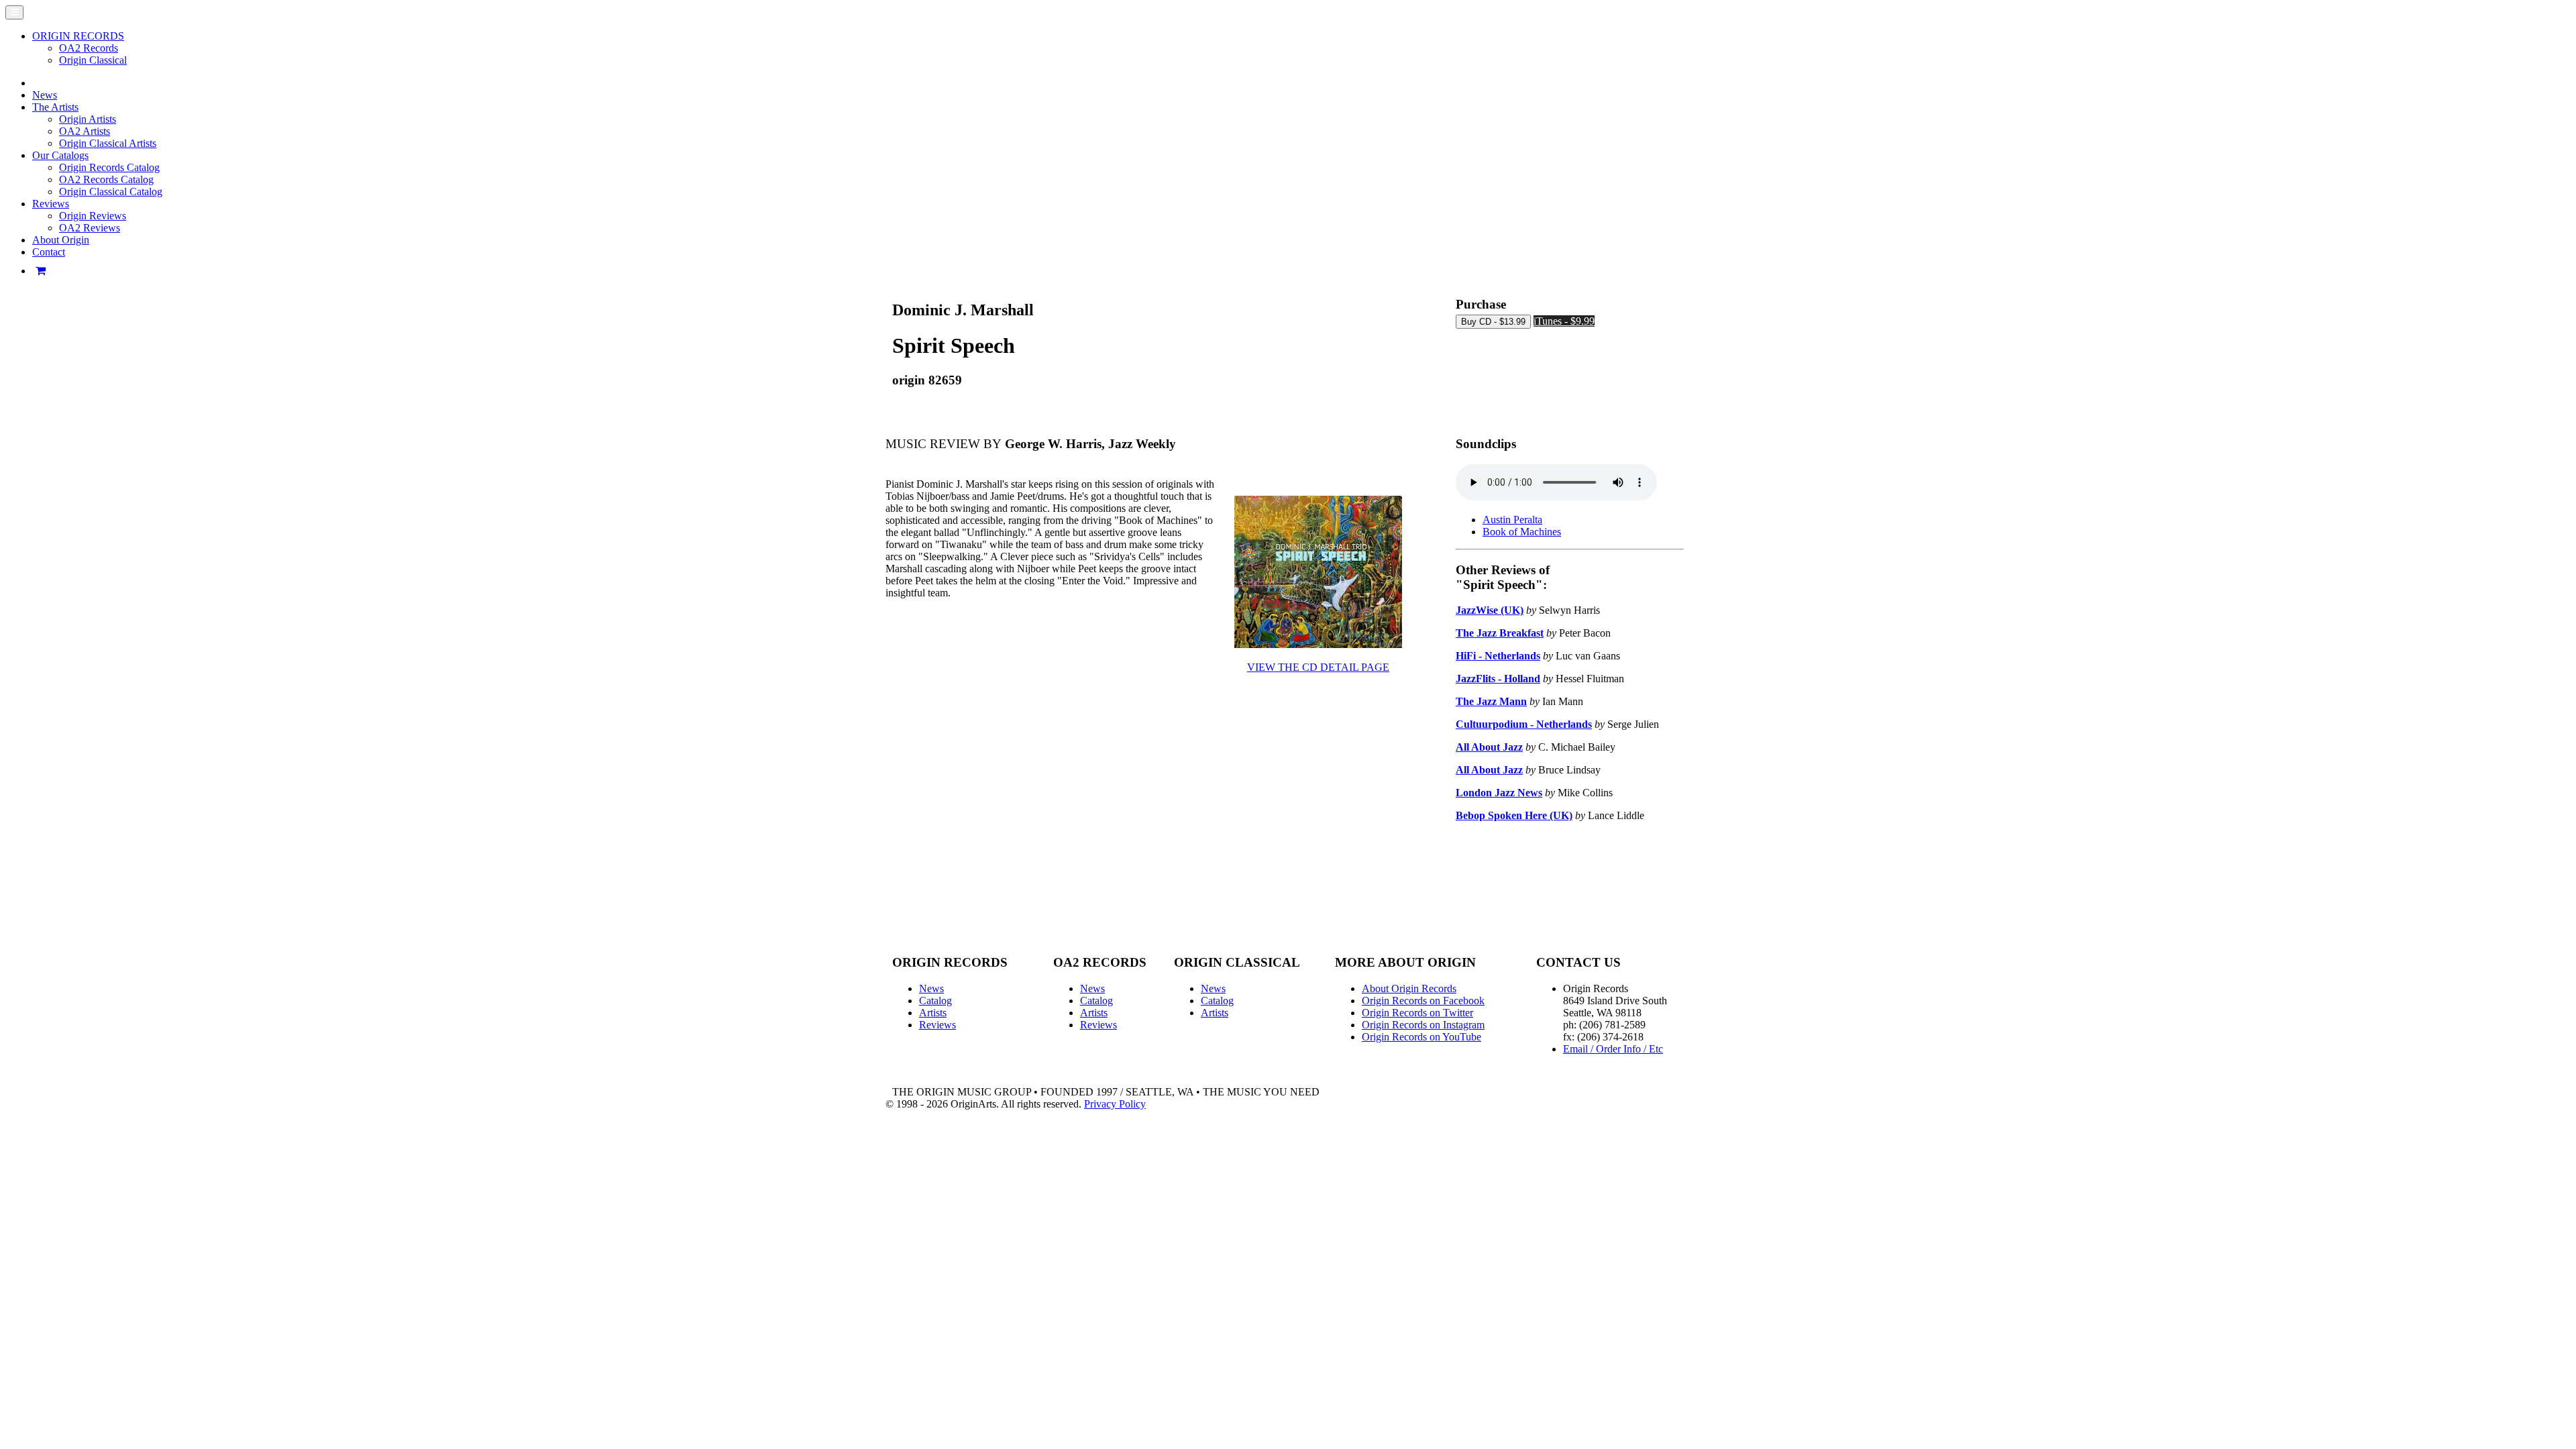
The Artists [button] (55, 107)
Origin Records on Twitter (1417, 1013)
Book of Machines (1522, 532)
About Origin (61, 240)
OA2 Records (89, 48)
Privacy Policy (1115, 1104)
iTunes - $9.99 (1564, 321)
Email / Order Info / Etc (1613, 1049)
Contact (49, 252)
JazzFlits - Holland (1498, 679)
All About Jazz (1489, 747)
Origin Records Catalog (109, 167)
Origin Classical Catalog (111, 192)
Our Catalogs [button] (60, 155)
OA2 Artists (85, 131)
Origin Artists (88, 119)
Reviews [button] (51, 204)
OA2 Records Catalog (106, 179)
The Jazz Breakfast (1500, 633)
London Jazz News (1499, 793)
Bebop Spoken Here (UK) (1514, 815)
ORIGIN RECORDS (78, 36)
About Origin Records (1409, 988)
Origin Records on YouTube (1421, 1037)
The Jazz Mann (1491, 701)
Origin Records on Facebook (1423, 1001)
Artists (933, 1013)
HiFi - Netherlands (1498, 656)
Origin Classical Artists (108, 143)
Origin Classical (93, 60)
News (45, 95)
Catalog (935, 1001)
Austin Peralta (1512, 520)
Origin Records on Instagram (1423, 1025)
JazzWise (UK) (1490, 610)
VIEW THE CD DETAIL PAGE (1318, 667)
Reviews (937, 1025)
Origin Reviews (93, 216)
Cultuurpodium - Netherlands (1524, 724)
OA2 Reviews (90, 228)
